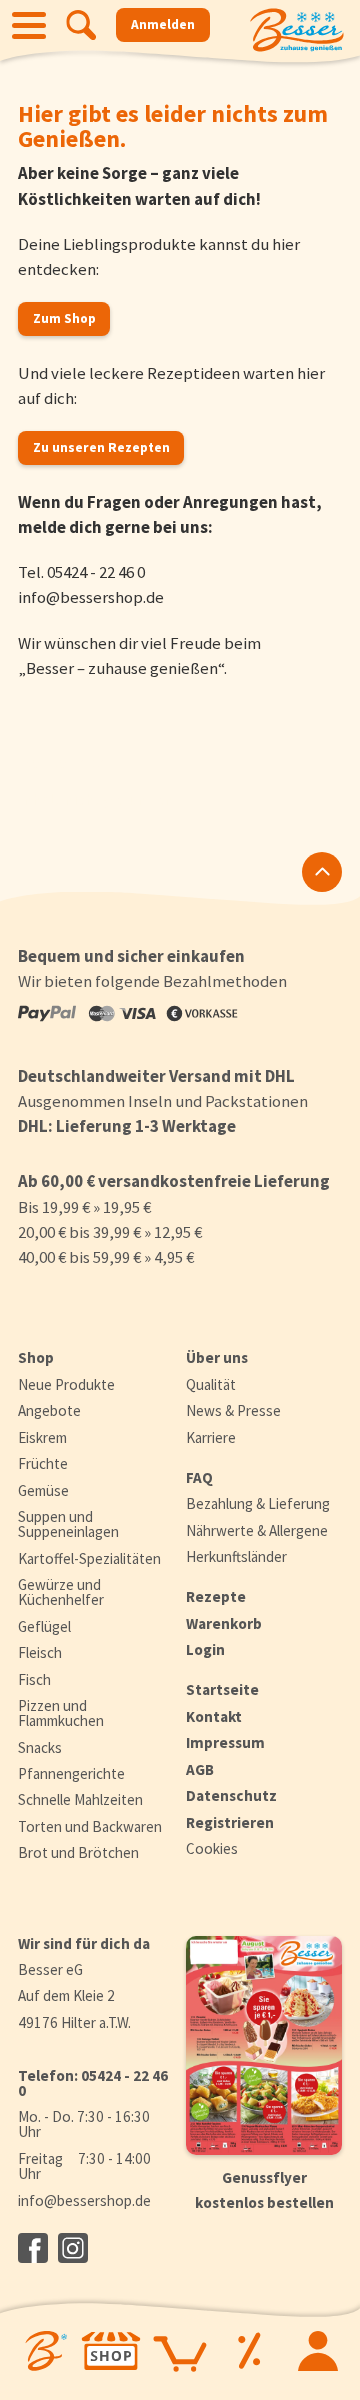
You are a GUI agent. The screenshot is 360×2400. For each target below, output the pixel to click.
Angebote (49, 1410)
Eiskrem (42, 1437)
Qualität (211, 1384)
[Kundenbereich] (317, 2351)
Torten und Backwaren (90, 1826)
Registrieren (230, 1822)
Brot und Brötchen (78, 1852)
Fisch (34, 1679)
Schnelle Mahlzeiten (80, 1799)
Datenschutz (231, 1795)
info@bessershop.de (91, 597)
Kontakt (214, 1716)
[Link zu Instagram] (73, 2248)
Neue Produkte (66, 1384)
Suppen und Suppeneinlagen (68, 1524)
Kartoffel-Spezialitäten (89, 1558)
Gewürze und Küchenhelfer (61, 1592)
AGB (200, 1769)
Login (205, 1649)
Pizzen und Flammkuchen (61, 1713)
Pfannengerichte (71, 1773)
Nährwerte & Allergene (257, 1530)
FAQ (199, 1477)
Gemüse (43, 1490)
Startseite (222, 1689)
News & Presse (233, 1410)
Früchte (43, 1463)
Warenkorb (224, 1623)
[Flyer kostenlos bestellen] (264, 2046)
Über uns (217, 1357)
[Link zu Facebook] (33, 2248)
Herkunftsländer (236, 1556)
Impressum (225, 1742)
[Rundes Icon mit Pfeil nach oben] (322, 872)
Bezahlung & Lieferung (258, 1503)
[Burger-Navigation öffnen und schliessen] (29, 25)
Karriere (211, 1437)
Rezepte (216, 1596)
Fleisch (40, 1652)
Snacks (40, 1747)
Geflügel (44, 1626)
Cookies (212, 1848)
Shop (36, 1357)
